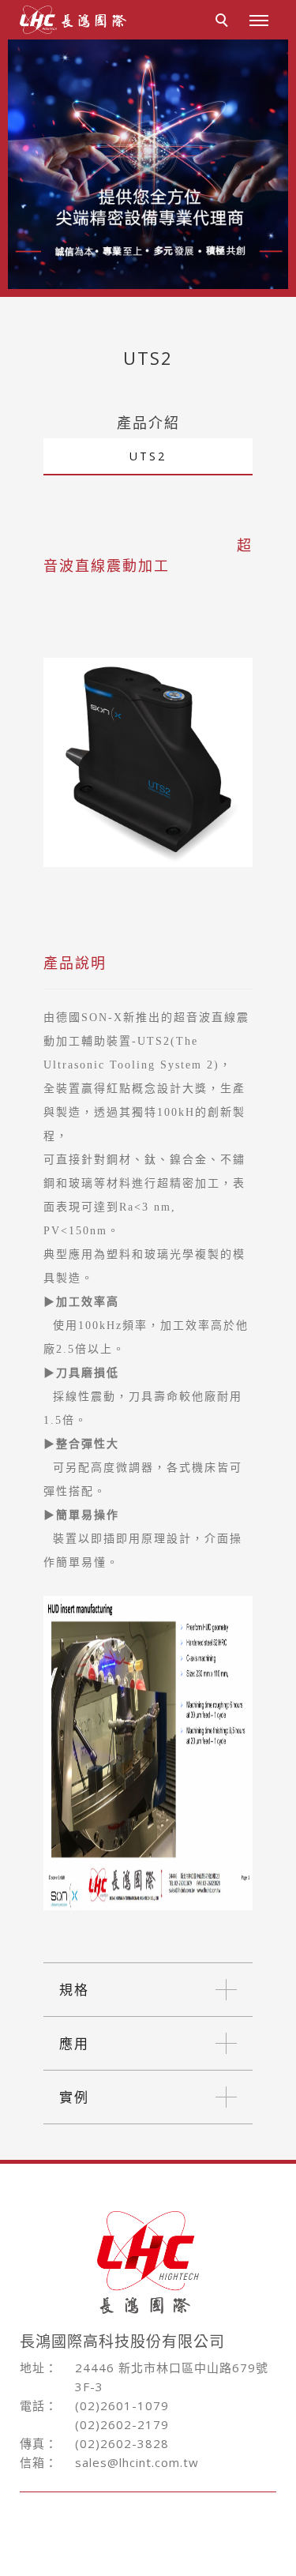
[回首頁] (73, 20)
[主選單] (259, 21)
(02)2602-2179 (122, 2424)
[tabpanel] (148, 164)
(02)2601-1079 (122, 2405)
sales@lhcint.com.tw (137, 2462)
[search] (224, 22)
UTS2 (148, 456)
